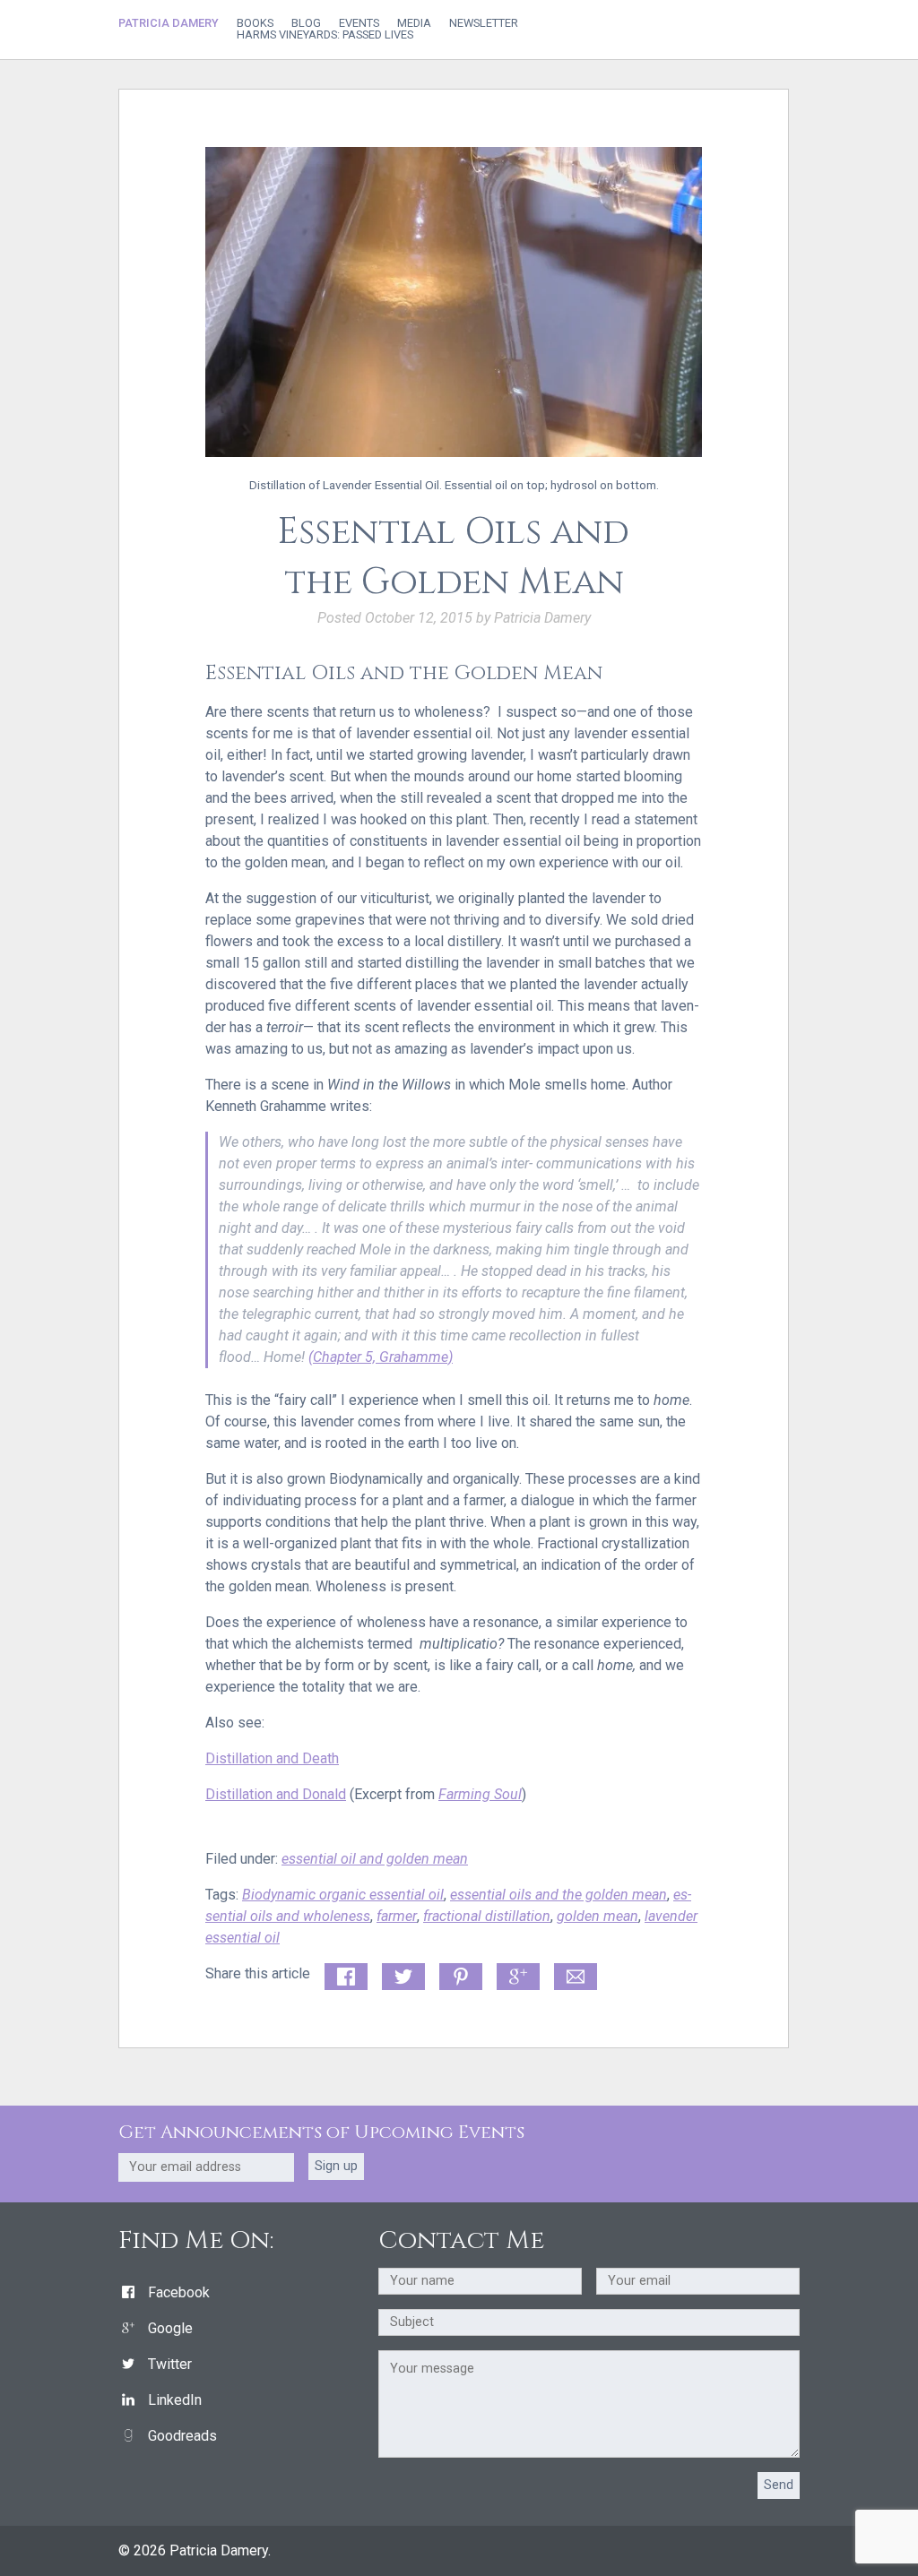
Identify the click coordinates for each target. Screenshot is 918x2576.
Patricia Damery (169, 23)
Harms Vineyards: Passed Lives (325, 35)
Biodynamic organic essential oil (343, 1895)
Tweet (401, 1973)
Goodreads (182, 2436)
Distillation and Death (272, 1758)
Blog (306, 24)
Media (414, 24)
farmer (397, 1916)
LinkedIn (175, 2400)
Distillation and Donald (276, 1794)
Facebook (179, 2292)
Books (255, 24)
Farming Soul (480, 1794)
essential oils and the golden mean (559, 1895)
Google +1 (518, 1977)
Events (359, 24)
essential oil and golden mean (375, 1859)
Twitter (170, 2364)
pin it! (457, 1973)
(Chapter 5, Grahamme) (381, 1357)
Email (572, 1973)
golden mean (598, 1916)
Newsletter (484, 24)
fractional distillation (487, 1916)
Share (342, 1973)
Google (170, 2328)
